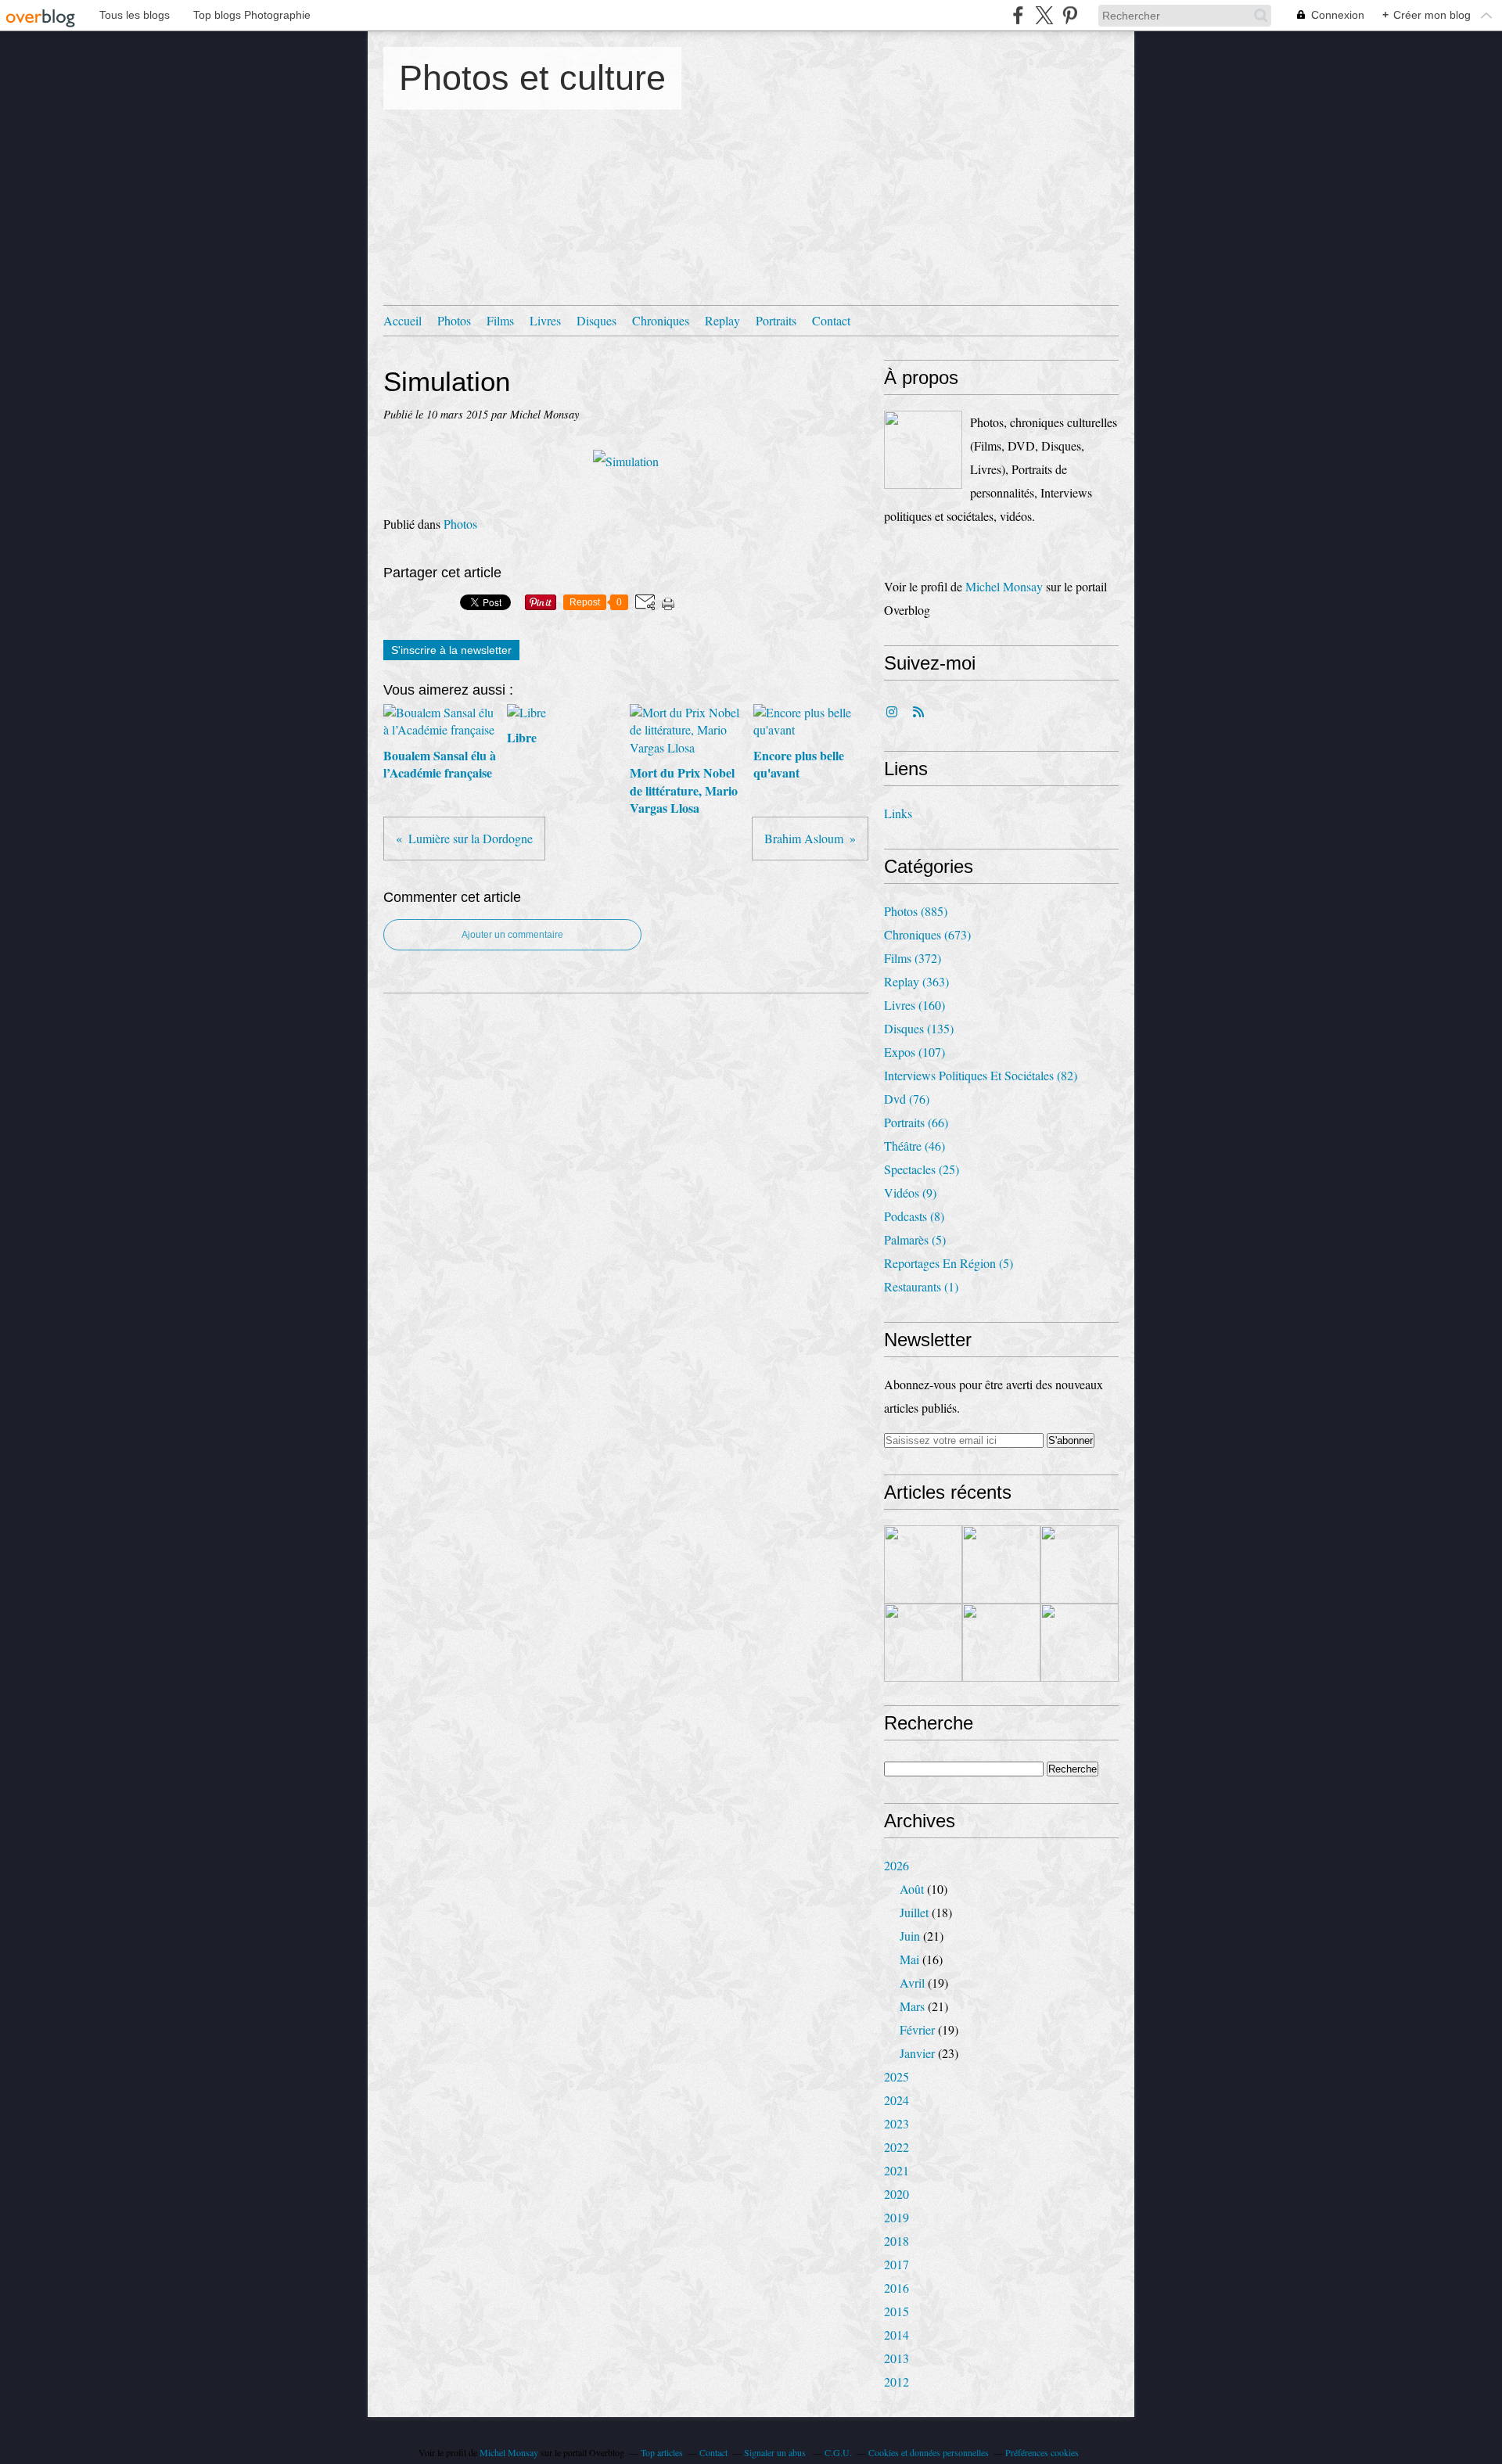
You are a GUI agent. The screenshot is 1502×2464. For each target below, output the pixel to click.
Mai (909, 1959)
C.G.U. (838, 2452)
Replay (722, 320)
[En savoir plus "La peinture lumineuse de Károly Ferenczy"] (1001, 1564)
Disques (596, 320)
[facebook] (1018, 15)
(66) (916, 1122)
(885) (916, 911)
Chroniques (661, 320)
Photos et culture (532, 78)
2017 (897, 2264)
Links (898, 813)
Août (912, 1889)
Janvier (917, 2053)
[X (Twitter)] (1044, 15)
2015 (897, 2311)
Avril (912, 1983)
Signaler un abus (776, 2452)
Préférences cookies (1042, 2452)
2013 (897, 2358)
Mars (912, 2006)
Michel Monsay (1004, 586)
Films (500, 320)
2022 (897, 2147)
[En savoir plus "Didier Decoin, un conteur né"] (923, 1643)
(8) (914, 1216)
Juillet (914, 1912)
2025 (897, 2076)
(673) (927, 934)
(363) (916, 981)
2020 (897, 2194)
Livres (545, 320)
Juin (910, 1936)
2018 (897, 2241)
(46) (914, 1146)
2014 (897, 2335)
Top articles (662, 2452)
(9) (910, 1192)
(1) (921, 1286)
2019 (897, 2217)
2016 (897, 2288)
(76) (907, 1099)
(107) (914, 1052)
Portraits (776, 320)
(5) (915, 1239)
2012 (897, 2381)
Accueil (402, 320)
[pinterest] (1070, 15)
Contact (831, 320)
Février (917, 2029)
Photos (454, 320)
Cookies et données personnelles (929, 2452)
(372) (913, 958)
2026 (897, 1865)
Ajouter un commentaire (512, 935)
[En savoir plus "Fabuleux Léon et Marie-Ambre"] (1080, 1564)
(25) (922, 1169)
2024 (897, 2100)
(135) (919, 1028)
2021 (897, 2170)
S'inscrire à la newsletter (451, 650)
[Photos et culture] (923, 450)
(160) (914, 1005)
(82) (981, 1075)
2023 (897, 2123)
